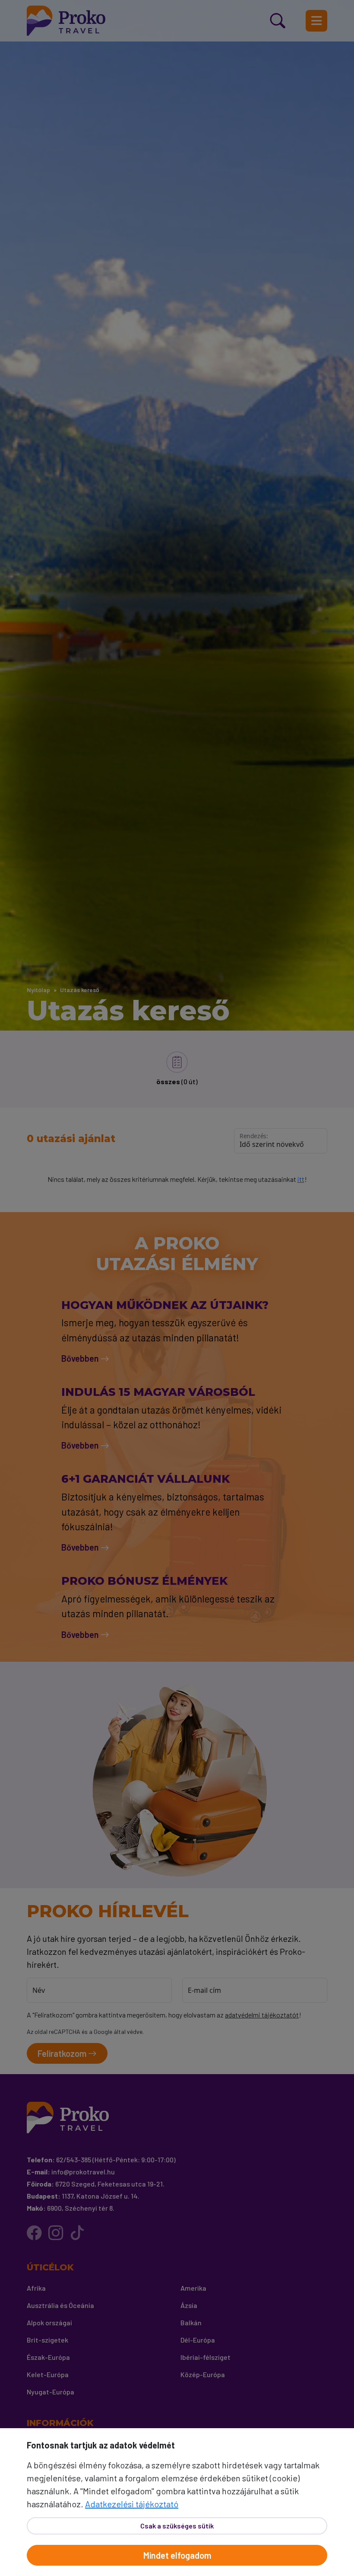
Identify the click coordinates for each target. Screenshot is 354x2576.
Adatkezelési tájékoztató (132, 2504)
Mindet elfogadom (177, 2555)
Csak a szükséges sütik (177, 2526)
